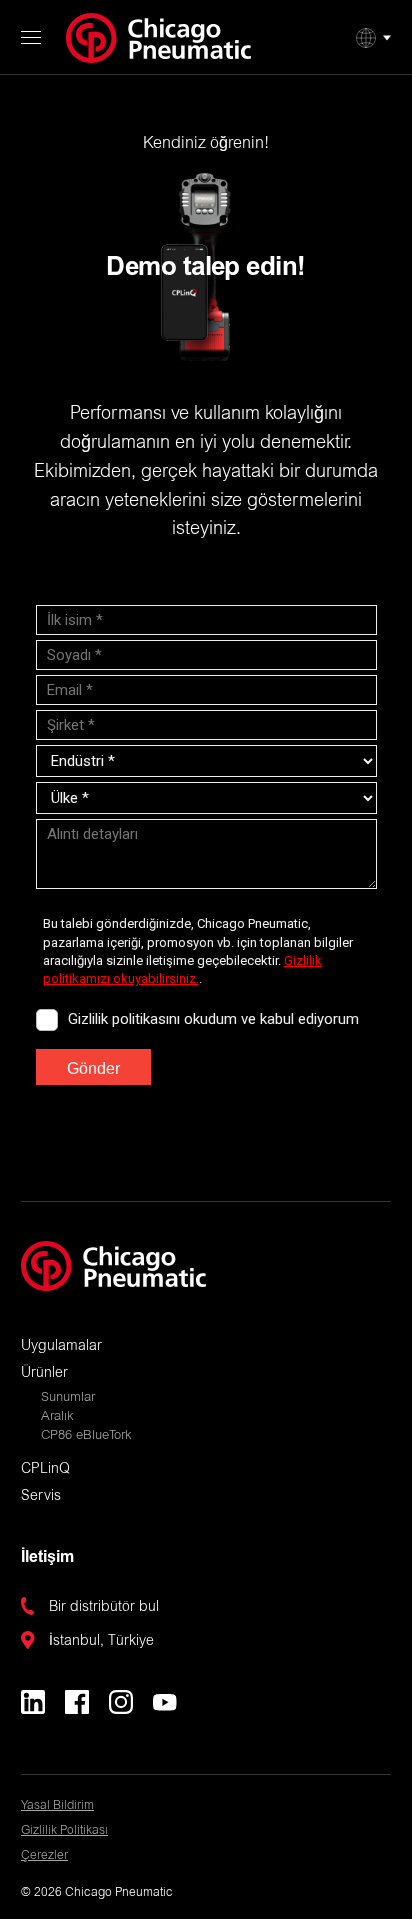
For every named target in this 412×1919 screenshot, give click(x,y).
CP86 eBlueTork (86, 1436)
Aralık (57, 1417)
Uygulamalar (61, 1347)
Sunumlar (68, 1398)
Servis (41, 1497)
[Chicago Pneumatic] (158, 38)
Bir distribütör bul (104, 1608)
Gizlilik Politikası (64, 1831)
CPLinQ (45, 1470)
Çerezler (44, 1856)
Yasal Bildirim (57, 1806)
